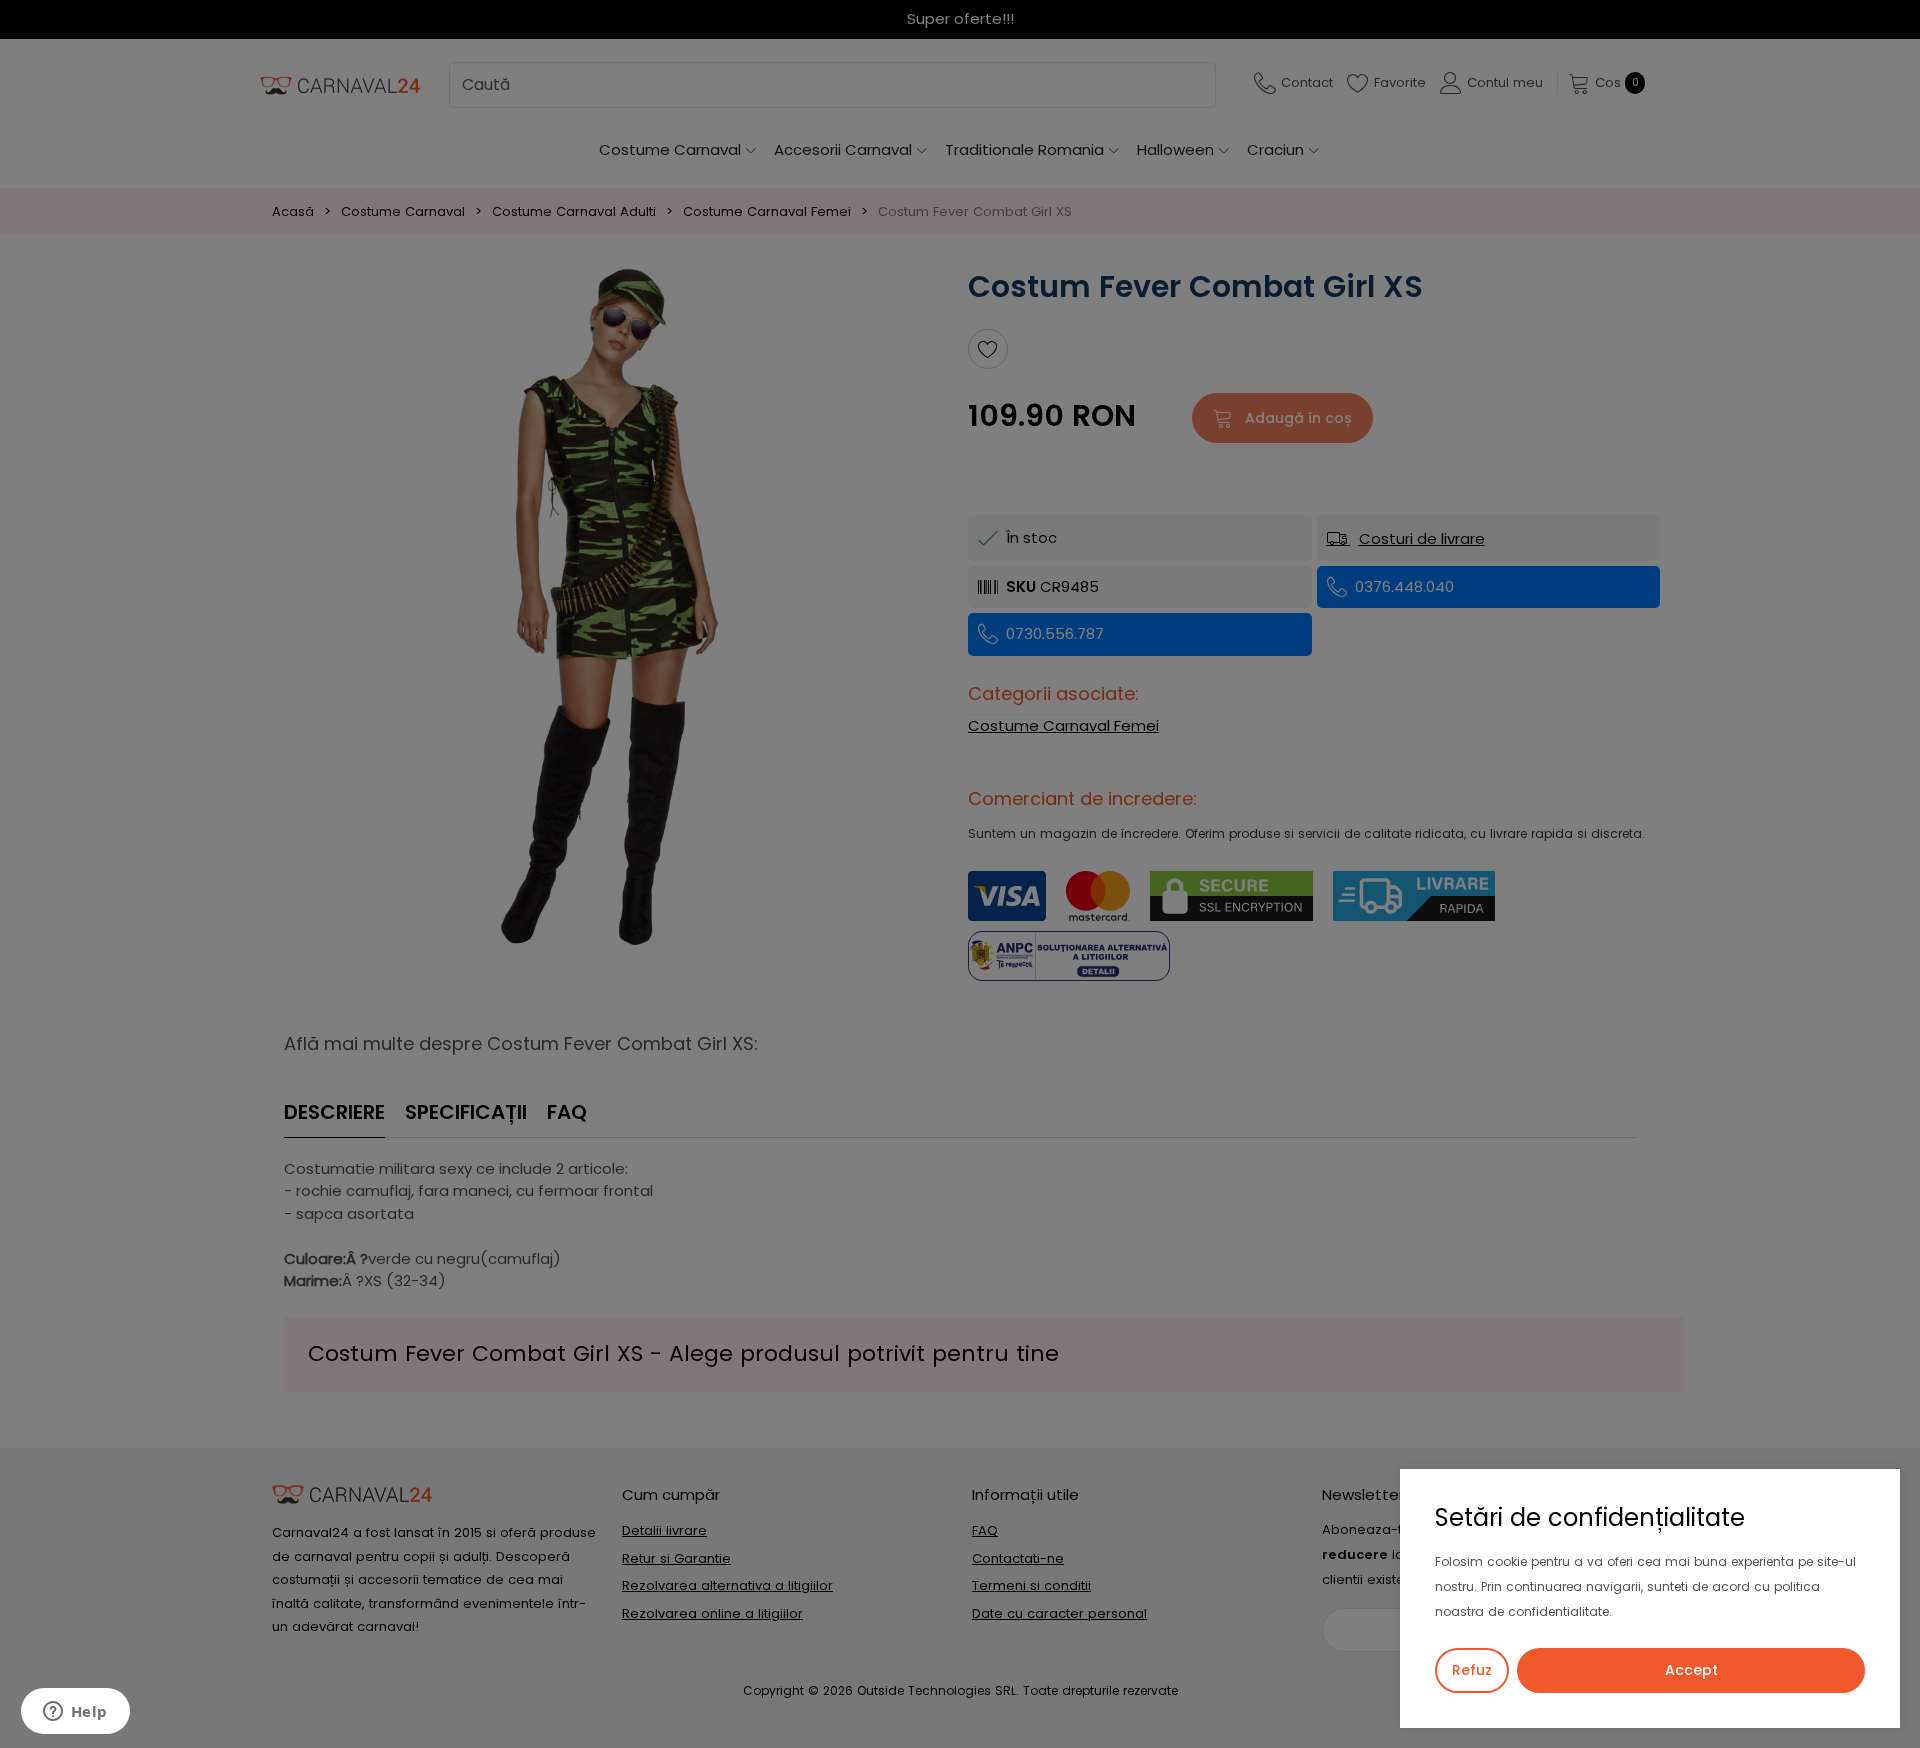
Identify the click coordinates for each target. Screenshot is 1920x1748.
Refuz (1472, 1670)
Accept (1691, 1670)
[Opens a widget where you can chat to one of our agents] (75, 1713)
